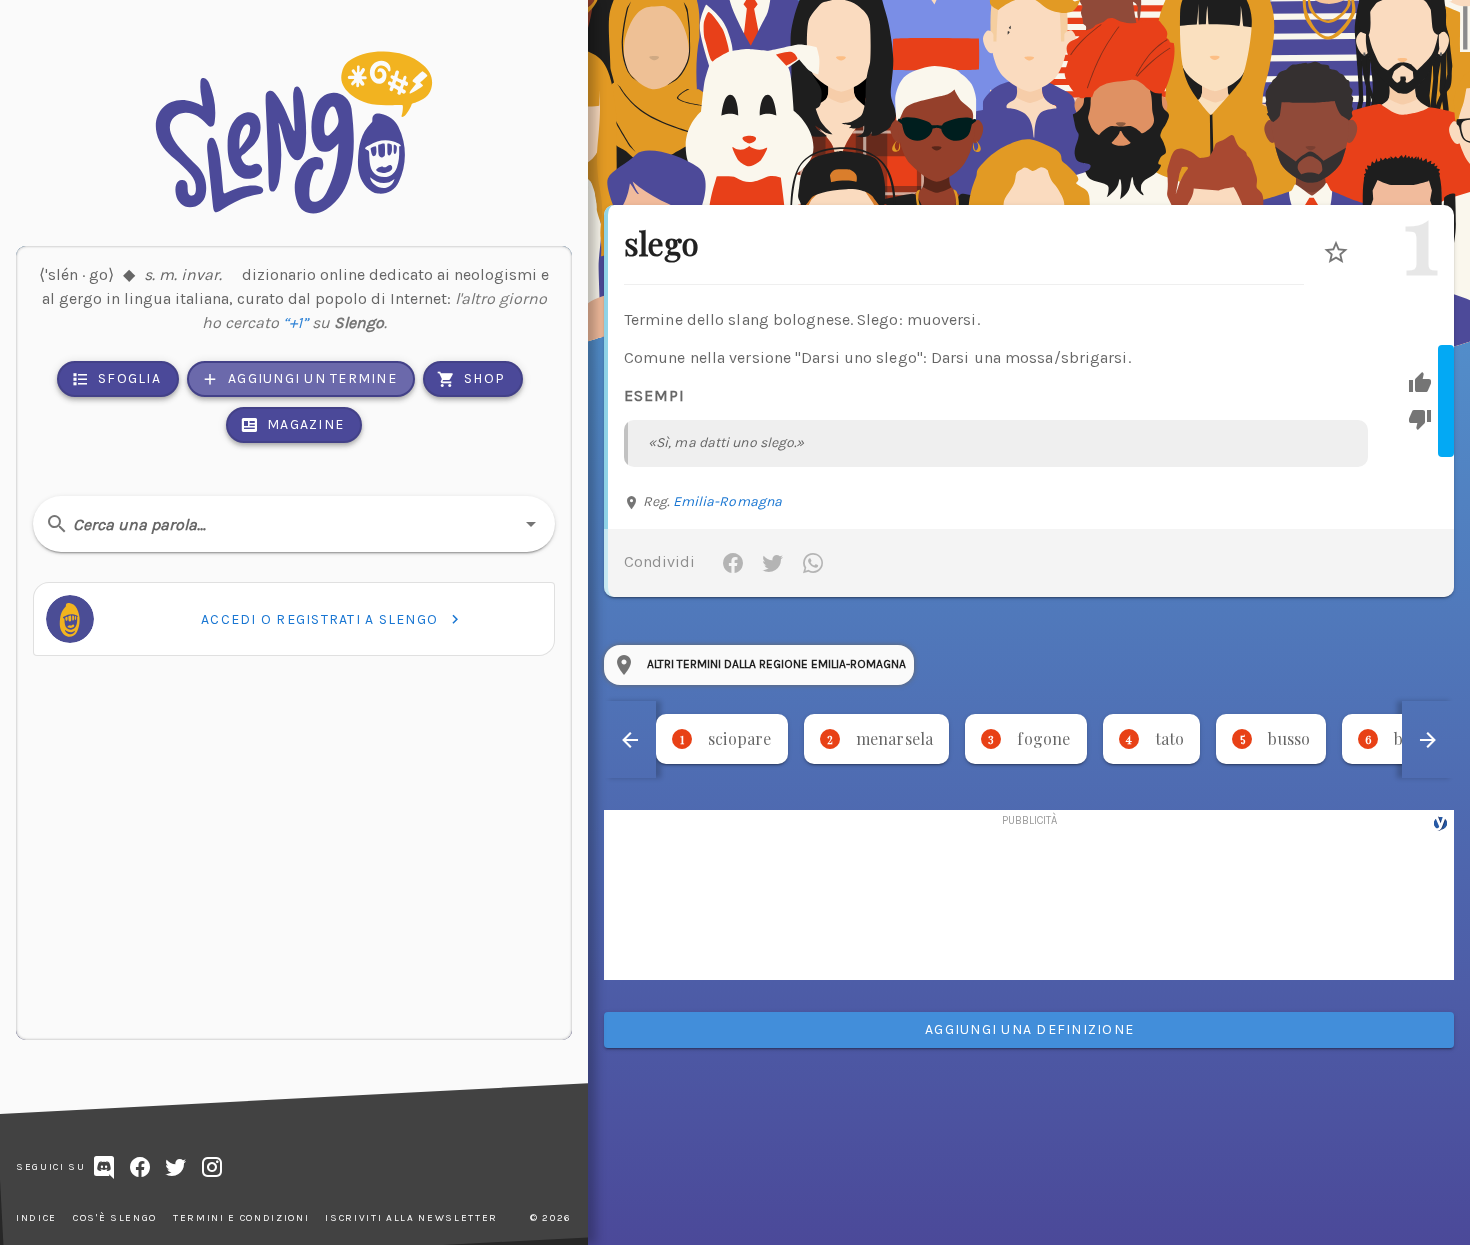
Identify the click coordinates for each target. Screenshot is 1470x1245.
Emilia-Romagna (727, 501)
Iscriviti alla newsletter (411, 1218)
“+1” (295, 336)
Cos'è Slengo (115, 1218)
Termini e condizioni (241, 1218)
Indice (36, 1218)
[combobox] (294, 524)
